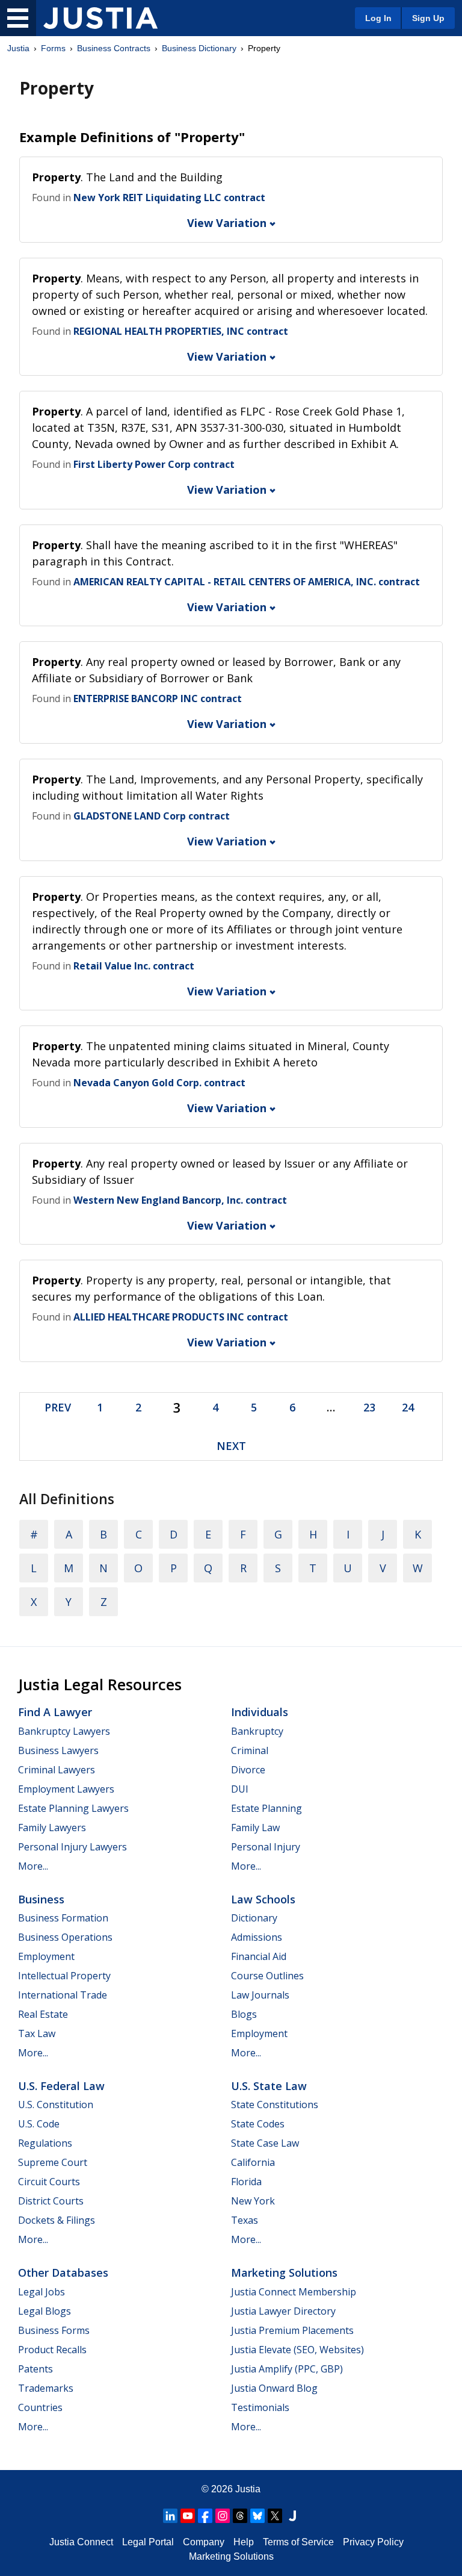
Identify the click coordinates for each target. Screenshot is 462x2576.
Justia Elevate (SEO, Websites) (297, 2350)
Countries (40, 2407)
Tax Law (37, 2033)
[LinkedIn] (170, 2516)
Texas (245, 2220)
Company (204, 2542)
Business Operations (65, 1937)
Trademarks (46, 2388)
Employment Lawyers (66, 1789)
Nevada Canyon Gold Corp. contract (159, 1083)
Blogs (244, 2014)
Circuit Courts (49, 2182)
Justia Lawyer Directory (283, 2311)
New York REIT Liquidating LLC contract (169, 198)
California (253, 2162)
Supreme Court (53, 2162)
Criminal (250, 1750)
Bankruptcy (257, 1731)
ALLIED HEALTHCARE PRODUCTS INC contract (181, 1317)
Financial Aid (259, 1956)
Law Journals (260, 1995)
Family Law (255, 1828)
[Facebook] (205, 2516)
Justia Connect (81, 2542)
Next (231, 1446)
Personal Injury (266, 1847)
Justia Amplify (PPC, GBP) (287, 2369)
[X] (275, 2516)
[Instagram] (223, 2516)
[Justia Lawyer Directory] (292, 2516)
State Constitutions (275, 2105)
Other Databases (63, 2273)
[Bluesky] (257, 2516)
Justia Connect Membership (294, 2292)
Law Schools (263, 1899)
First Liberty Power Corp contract (154, 464)
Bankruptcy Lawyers (64, 1731)
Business (41, 1899)
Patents (35, 2369)
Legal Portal (148, 2542)
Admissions (257, 1937)
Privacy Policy (373, 2542)
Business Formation (63, 1918)
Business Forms (54, 2330)
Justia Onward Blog (274, 2388)
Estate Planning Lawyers (73, 1808)
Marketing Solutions (284, 2273)
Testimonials (260, 2407)
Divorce (248, 1770)
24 (408, 1407)
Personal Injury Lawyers (72, 1847)
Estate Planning (266, 1808)
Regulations (45, 2143)
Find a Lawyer (55, 1712)
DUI (240, 1789)
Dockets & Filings (57, 2220)
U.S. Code (39, 2124)
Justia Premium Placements (292, 2330)
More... (33, 1866)
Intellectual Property (64, 1976)
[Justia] (100, 18)
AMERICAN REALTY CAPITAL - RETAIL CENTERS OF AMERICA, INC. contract (247, 582)
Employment (46, 1956)
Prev (58, 1407)
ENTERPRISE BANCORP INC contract (158, 698)
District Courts (51, 2201)
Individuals (260, 1712)
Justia (18, 48)
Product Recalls (52, 2350)
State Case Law (265, 2143)
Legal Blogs (45, 2311)
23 (369, 1407)
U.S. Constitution (56, 2105)
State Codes (258, 2124)
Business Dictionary (199, 48)
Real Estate (43, 2014)
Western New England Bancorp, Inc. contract (180, 1200)
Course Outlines (267, 1976)
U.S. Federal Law (61, 2086)
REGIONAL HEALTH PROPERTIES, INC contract (181, 331)
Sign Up (428, 18)
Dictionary (254, 1918)
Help (244, 2542)
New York (253, 2201)
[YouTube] (188, 2516)
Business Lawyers (58, 1750)
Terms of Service (298, 2542)
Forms (53, 48)
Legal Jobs (42, 2292)
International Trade (63, 1995)
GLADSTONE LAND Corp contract (152, 816)
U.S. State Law (269, 2086)
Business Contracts (114, 48)
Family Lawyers (52, 1828)
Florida (246, 2182)
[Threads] (240, 2516)
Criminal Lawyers (57, 1770)
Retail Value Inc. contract (134, 966)
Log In (378, 18)
